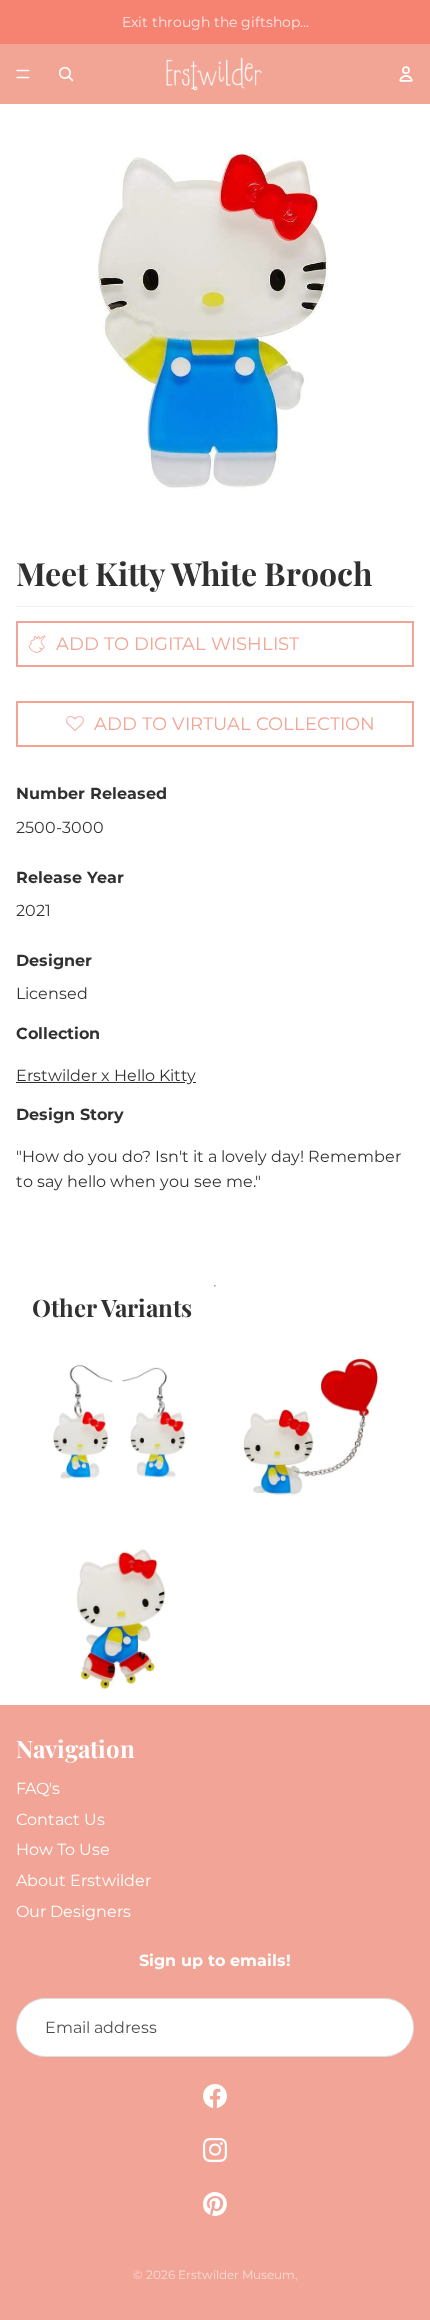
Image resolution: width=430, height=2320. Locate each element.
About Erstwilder (83, 1880)
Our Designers (73, 1911)
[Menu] (23, 74)
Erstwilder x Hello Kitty (106, 1075)
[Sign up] (384, 2028)
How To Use (63, 1849)
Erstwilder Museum (236, 2274)
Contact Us (60, 1819)
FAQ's (38, 1788)
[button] (220, 723)
